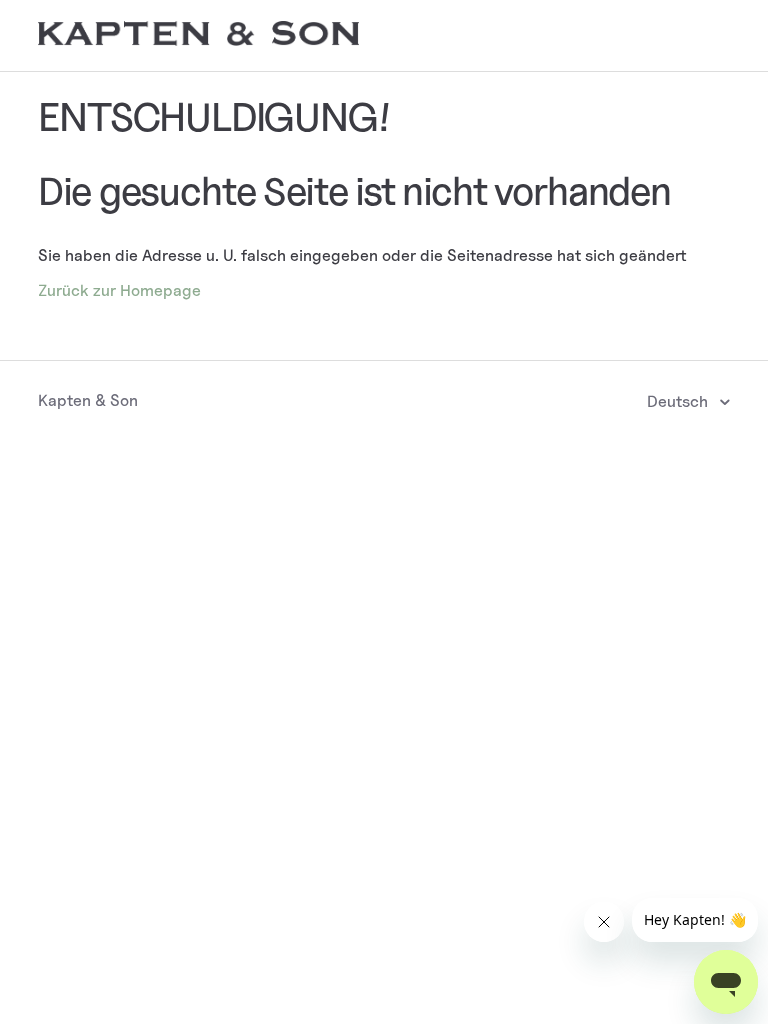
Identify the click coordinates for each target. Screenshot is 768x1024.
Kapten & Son (88, 400)
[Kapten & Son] (198, 40)
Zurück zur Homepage (119, 290)
